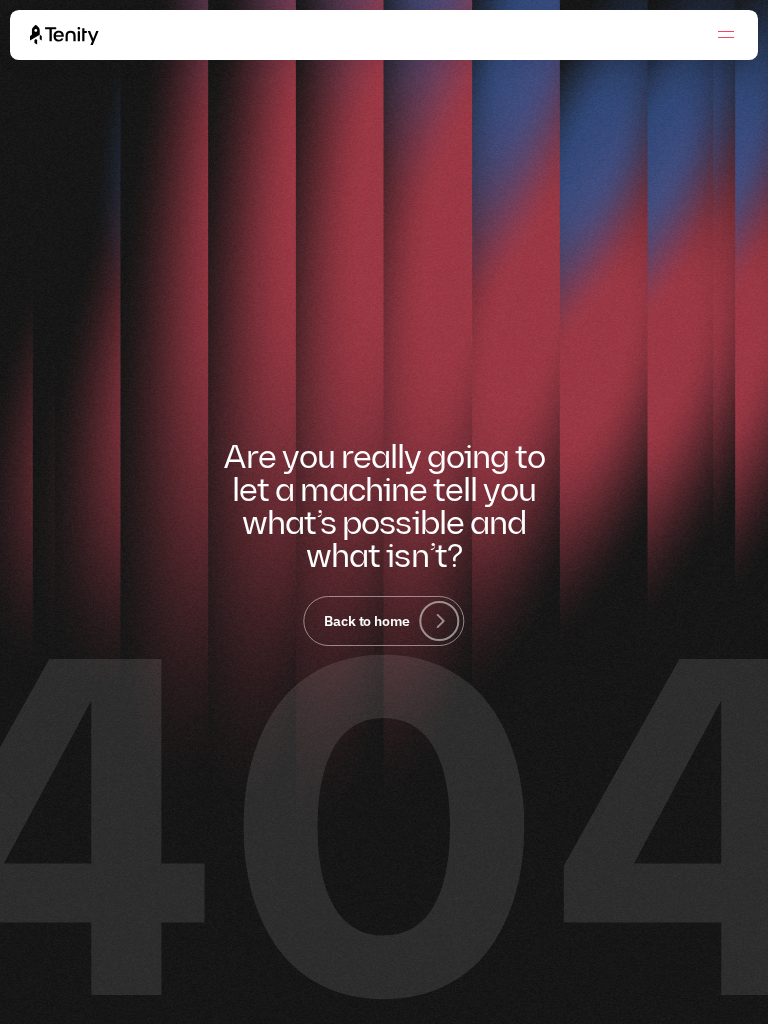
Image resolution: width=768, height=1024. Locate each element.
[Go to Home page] (64, 35)
